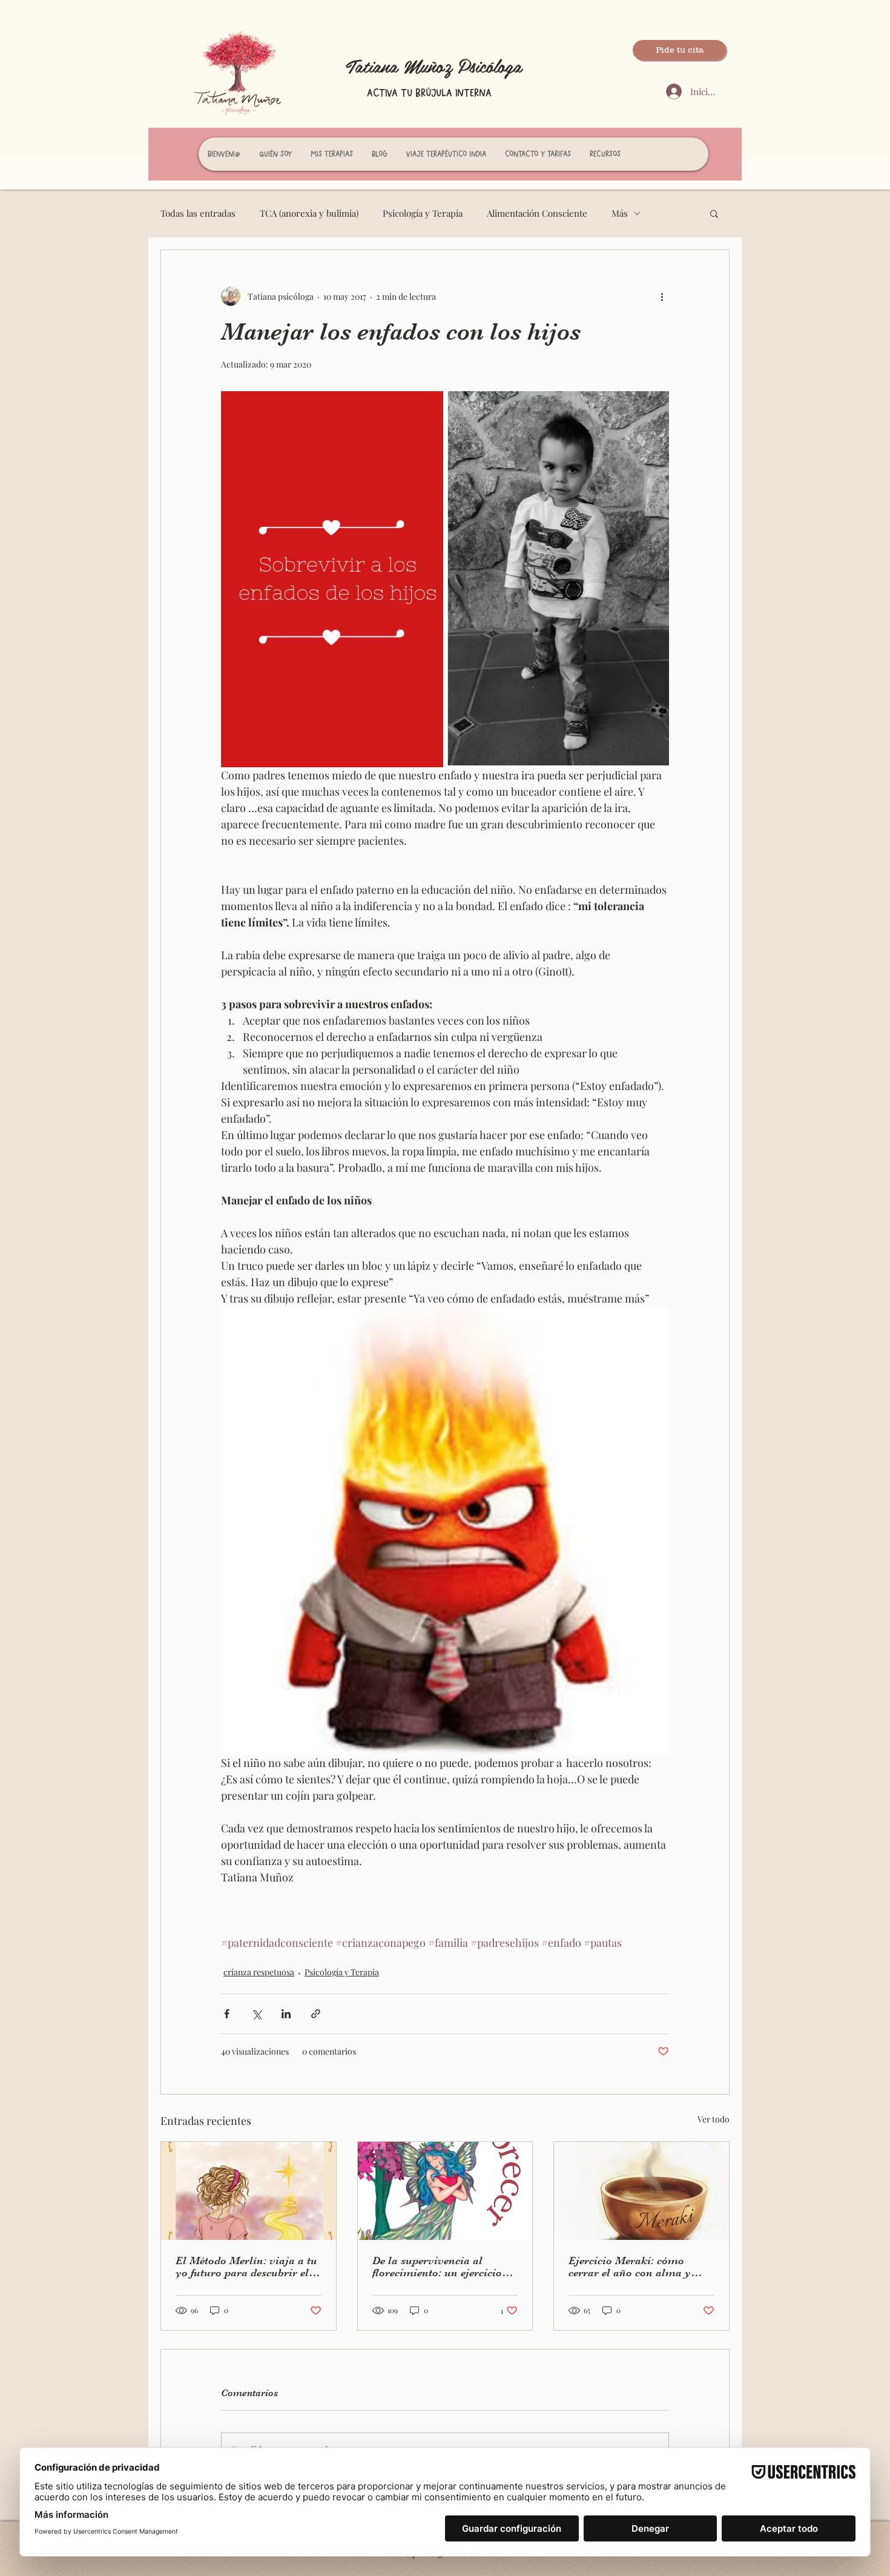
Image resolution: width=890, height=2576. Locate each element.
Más (620, 213)
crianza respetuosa (259, 1972)
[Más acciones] (662, 296)
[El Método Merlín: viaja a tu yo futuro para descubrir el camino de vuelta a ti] (249, 2191)
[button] (714, 213)
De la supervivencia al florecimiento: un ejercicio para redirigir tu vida (437, 2267)
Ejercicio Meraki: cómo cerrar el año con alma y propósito (630, 2267)
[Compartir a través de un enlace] (316, 2014)
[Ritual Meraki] (641, 2191)
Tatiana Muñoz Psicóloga (434, 65)
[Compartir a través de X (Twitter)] (256, 2014)
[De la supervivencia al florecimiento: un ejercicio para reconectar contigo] (445, 2191)
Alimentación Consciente (537, 213)
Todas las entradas (198, 213)
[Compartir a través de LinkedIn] (286, 2014)
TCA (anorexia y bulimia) (309, 213)
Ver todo (714, 2119)
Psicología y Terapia (423, 213)
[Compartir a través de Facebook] (227, 2014)
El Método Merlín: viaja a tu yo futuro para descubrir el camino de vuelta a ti (246, 2267)
